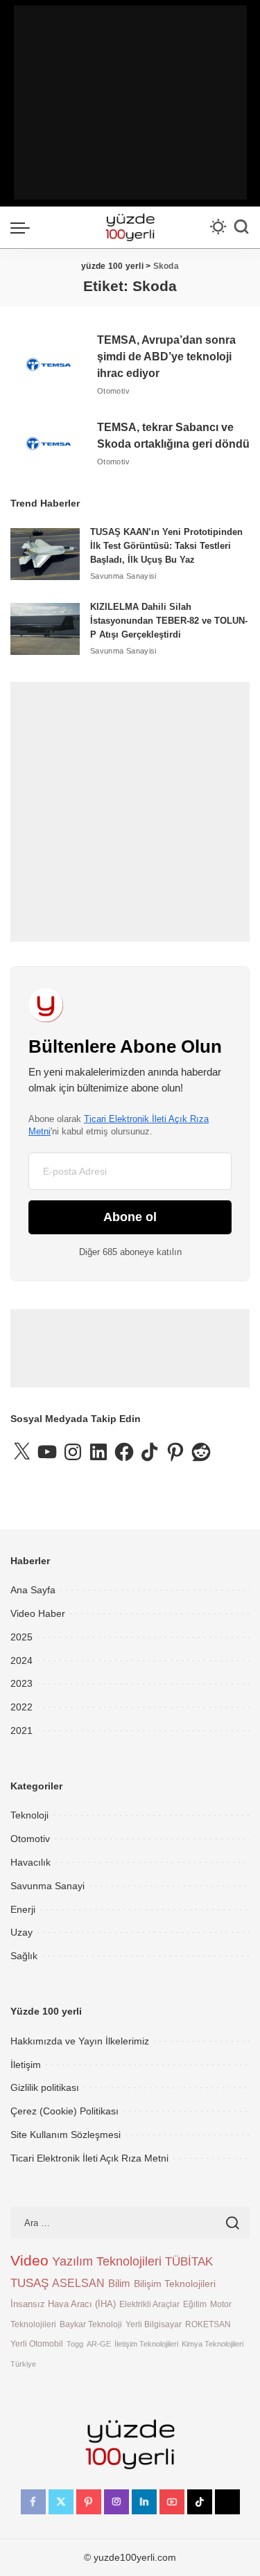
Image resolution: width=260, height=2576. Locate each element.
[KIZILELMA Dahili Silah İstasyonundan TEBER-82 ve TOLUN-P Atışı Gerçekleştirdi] (45, 629)
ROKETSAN (208, 2324)
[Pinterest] (89, 2502)
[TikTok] (200, 2502)
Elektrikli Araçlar (149, 2304)
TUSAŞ (29, 2283)
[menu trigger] (24, 227)
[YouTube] (172, 2502)
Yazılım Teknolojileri (107, 2261)
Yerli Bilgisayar (154, 2324)
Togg (75, 2344)
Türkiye (23, 2364)
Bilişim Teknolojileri (175, 2284)
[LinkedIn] (144, 2502)
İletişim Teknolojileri (146, 2344)
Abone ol (130, 1217)
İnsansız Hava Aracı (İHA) (63, 2304)
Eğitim (195, 2304)
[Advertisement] (130, 103)
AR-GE (99, 2344)
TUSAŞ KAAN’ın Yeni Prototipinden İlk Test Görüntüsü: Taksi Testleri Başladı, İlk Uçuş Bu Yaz (166, 546)
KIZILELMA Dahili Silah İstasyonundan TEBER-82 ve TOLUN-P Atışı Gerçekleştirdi (169, 621)
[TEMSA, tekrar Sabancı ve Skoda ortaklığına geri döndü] (49, 444)
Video (29, 2261)
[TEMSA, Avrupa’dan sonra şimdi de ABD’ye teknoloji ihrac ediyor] (49, 365)
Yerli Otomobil (37, 2343)
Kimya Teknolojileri (213, 2344)
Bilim (119, 2283)
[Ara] (241, 227)
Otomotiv (113, 391)
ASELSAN (78, 2283)
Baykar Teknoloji (91, 2324)
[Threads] (227, 2502)
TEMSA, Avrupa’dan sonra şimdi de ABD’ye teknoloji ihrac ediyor (166, 357)
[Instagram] (116, 2502)
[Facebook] (33, 2502)
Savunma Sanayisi (123, 576)
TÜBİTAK (189, 2262)
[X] (61, 2502)
